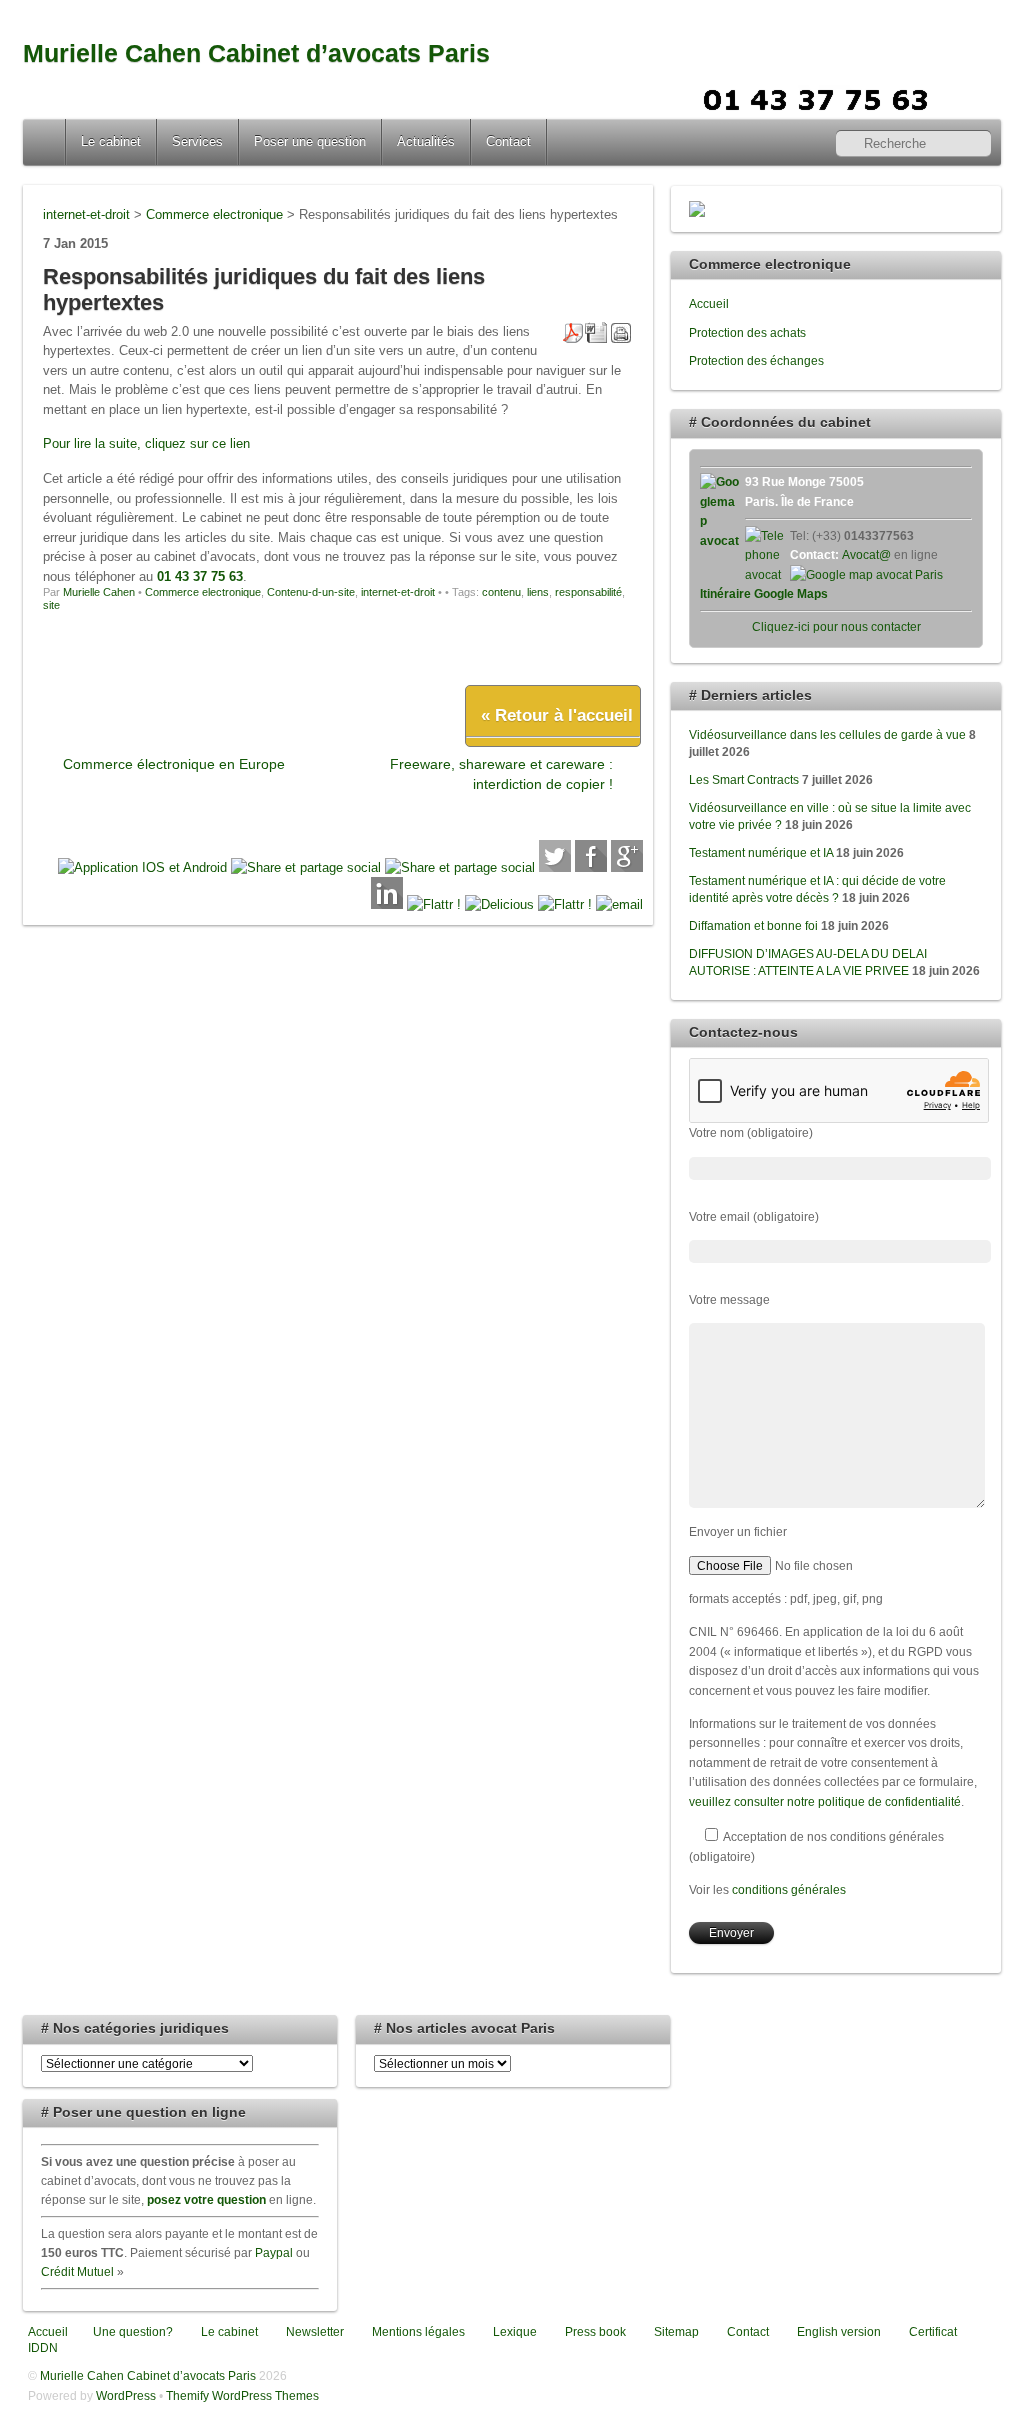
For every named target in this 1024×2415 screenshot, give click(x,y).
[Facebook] (591, 867)
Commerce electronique (203, 592)
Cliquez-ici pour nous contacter (836, 626)
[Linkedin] (387, 904)
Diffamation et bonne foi (753, 925)
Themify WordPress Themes (242, 2395)
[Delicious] (499, 904)
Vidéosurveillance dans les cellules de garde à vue (827, 734)
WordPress (126, 2395)
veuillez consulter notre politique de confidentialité (825, 1801)
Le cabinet (111, 141)
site (51, 605)
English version (837, 2331)
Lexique (513, 2331)
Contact (508, 141)
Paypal (274, 2252)
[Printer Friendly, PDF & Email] (597, 331)
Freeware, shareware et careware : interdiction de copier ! (501, 773)
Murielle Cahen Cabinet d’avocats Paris (256, 53)
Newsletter (313, 2331)
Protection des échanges (756, 360)
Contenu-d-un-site (311, 592)
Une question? (131, 2331)
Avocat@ (866, 554)
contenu (501, 592)
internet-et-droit (398, 592)
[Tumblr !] (565, 904)
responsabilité (588, 592)
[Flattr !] (434, 904)
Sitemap (675, 2331)
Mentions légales (417, 2331)
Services (197, 141)
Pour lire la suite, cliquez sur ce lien (146, 443)
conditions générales (789, 1889)
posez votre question (206, 2199)
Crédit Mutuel (77, 2271)
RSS (978, 97)
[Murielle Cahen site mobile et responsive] (142, 867)
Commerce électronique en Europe (174, 764)
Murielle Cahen (99, 592)
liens (538, 592)
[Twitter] (555, 867)
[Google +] (627, 867)
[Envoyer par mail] (619, 904)
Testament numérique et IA (761, 852)
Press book (594, 2331)
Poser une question (310, 141)
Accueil (46, 142)
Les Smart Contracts (744, 779)
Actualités (426, 141)
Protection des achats (747, 332)
